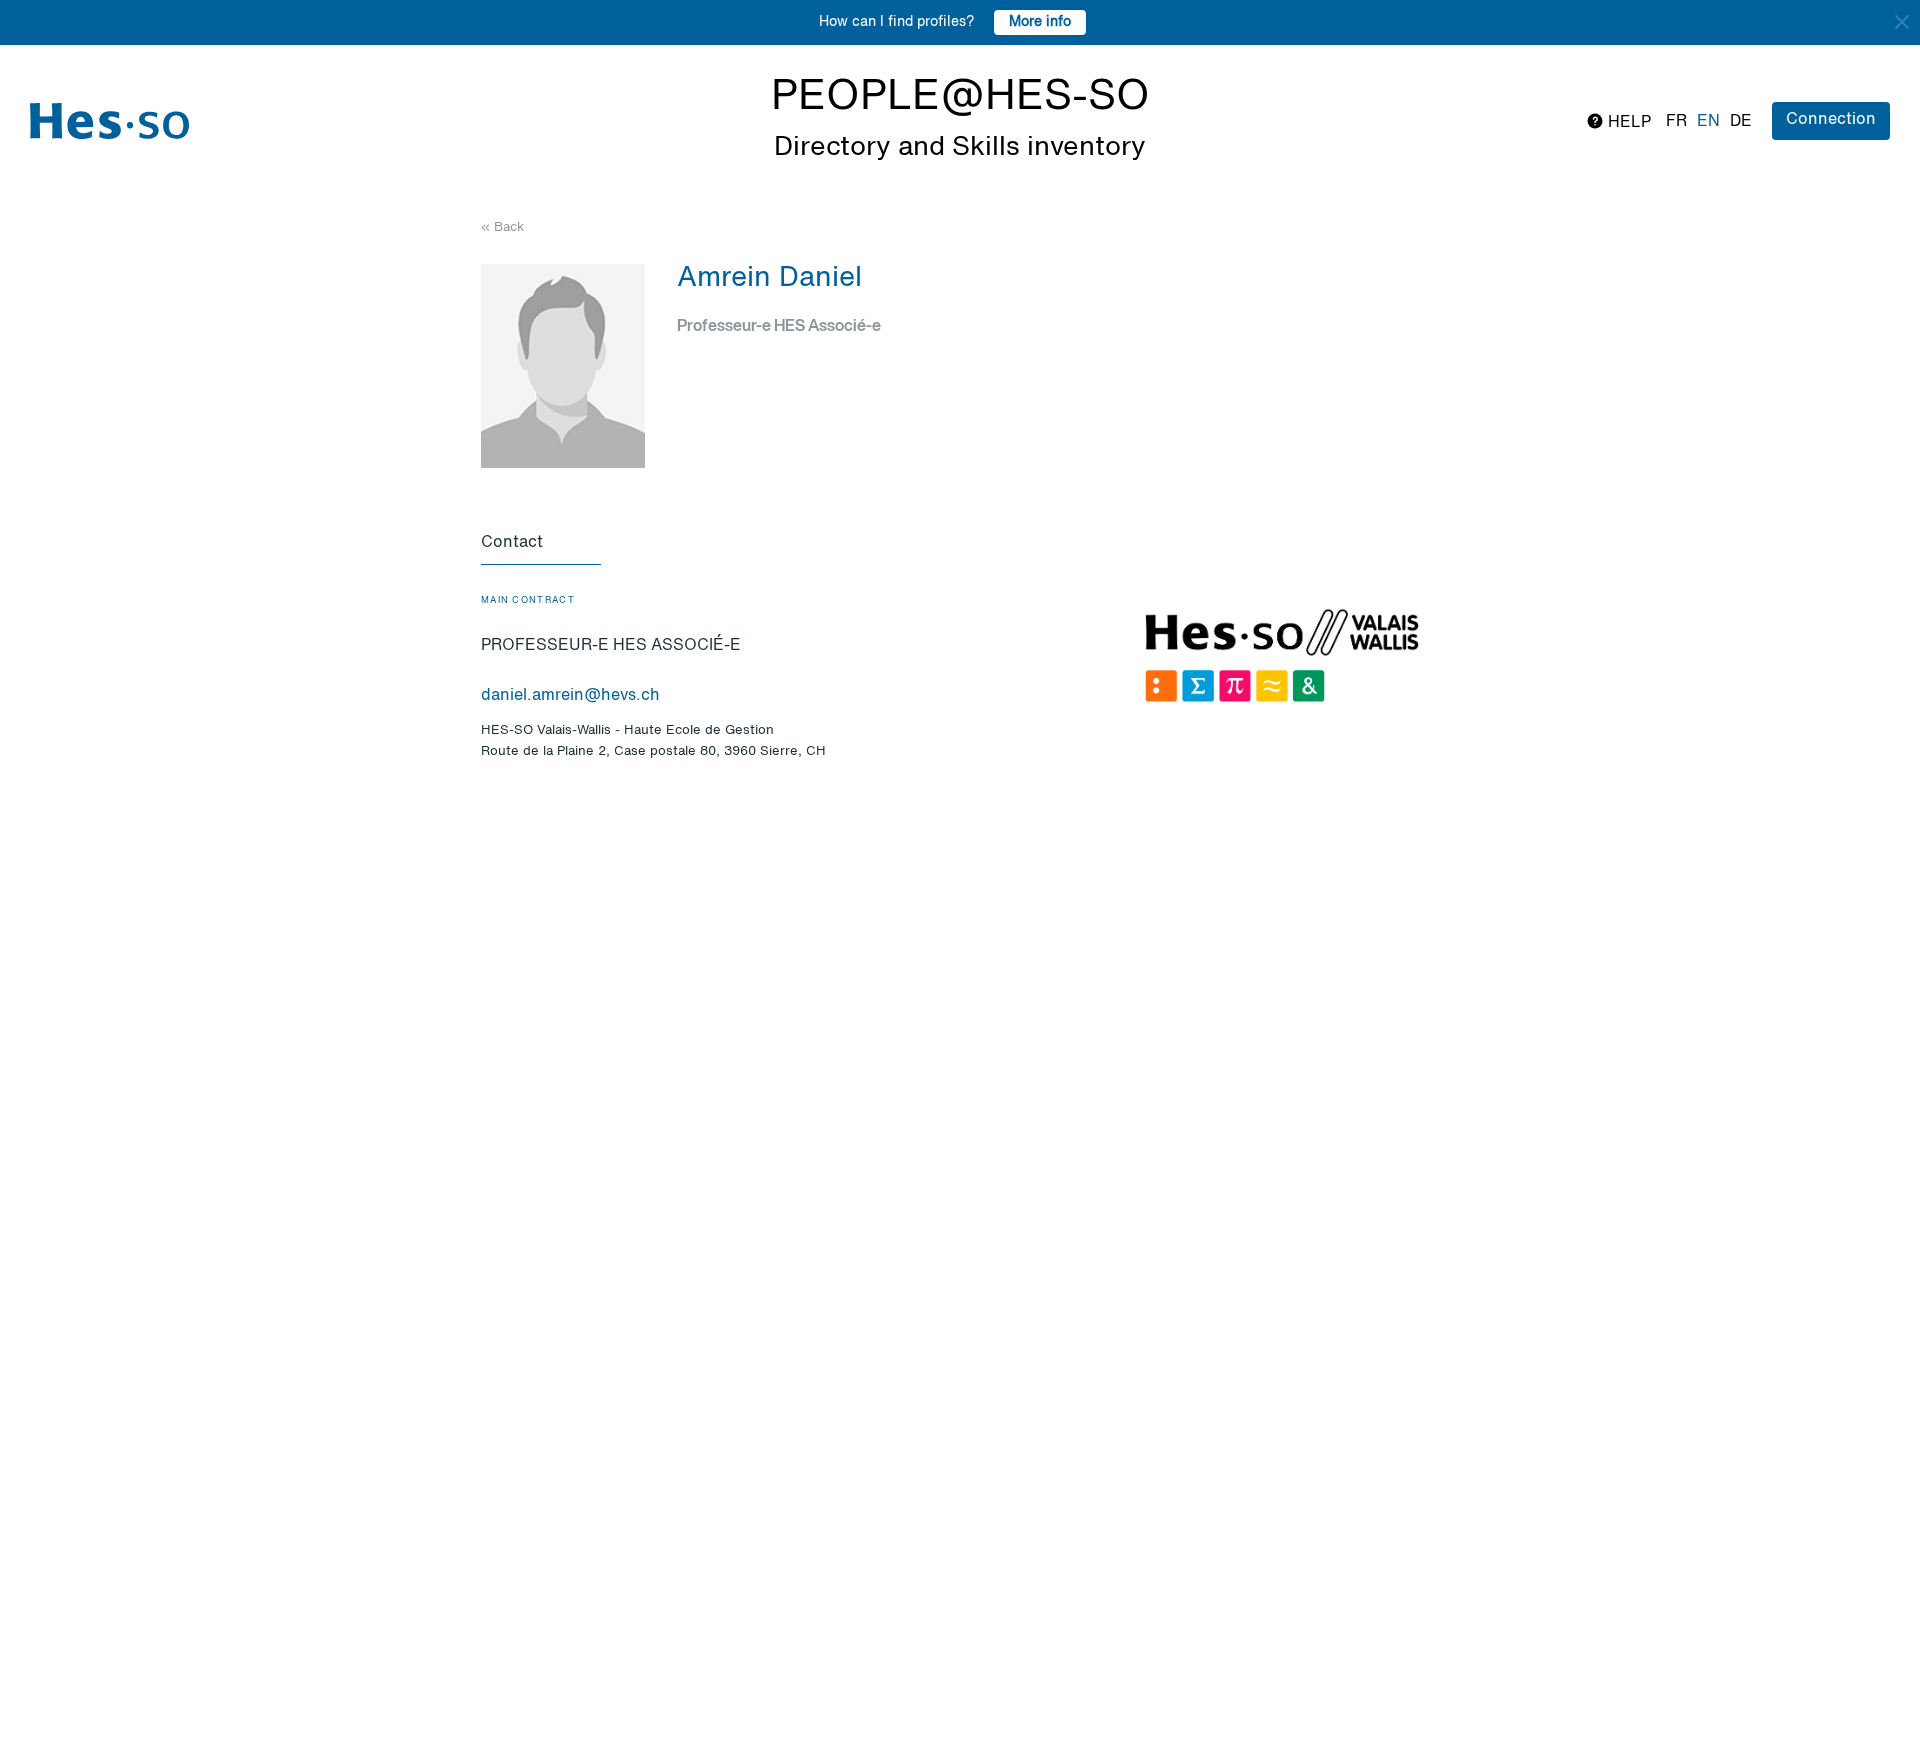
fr (1676, 122)
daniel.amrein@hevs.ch (570, 696)
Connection (1831, 120)
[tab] (541, 544)
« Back (502, 227)
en (1708, 122)
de (1741, 122)
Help (1627, 123)
